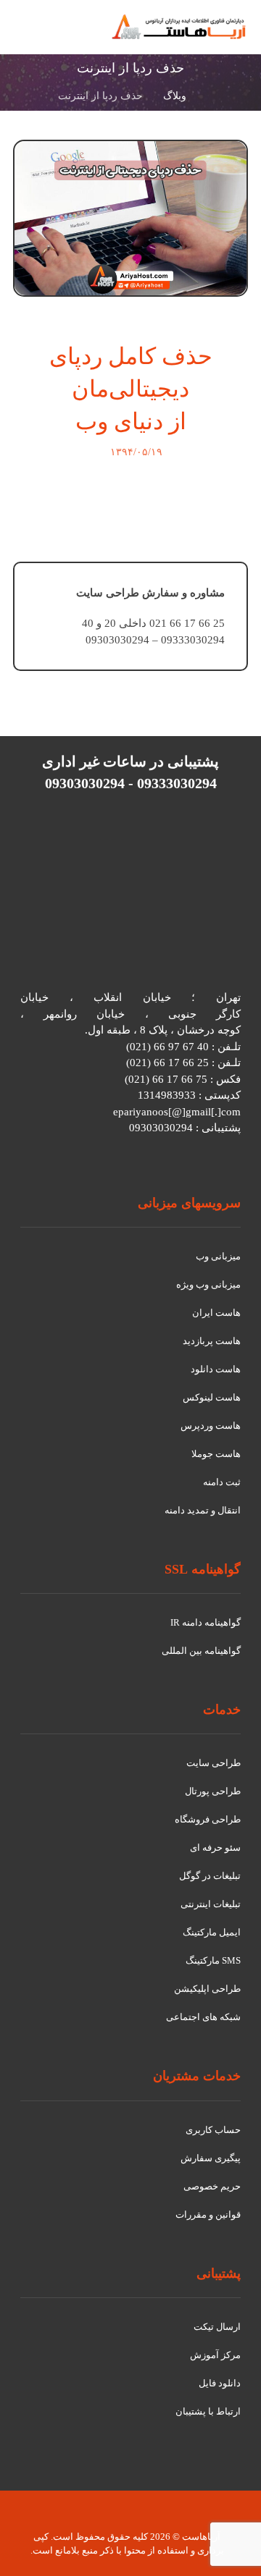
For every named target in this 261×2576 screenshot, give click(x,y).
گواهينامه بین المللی (201, 1651)
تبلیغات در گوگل (210, 1876)
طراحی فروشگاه (208, 1819)
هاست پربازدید (212, 1341)
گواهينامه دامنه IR (206, 1622)
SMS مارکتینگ (213, 1960)
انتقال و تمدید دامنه (203, 1510)
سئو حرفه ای (215, 1847)
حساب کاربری (213, 2130)
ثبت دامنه (222, 1482)
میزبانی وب (218, 1256)
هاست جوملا (216, 1454)
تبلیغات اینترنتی (211, 1904)
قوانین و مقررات (208, 2214)
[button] (30, 35)
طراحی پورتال (213, 1791)
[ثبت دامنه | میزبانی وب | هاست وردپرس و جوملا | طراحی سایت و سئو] (179, 27)
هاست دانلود (216, 1369)
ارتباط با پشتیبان (208, 2411)
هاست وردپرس (211, 1426)
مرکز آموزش (215, 2355)
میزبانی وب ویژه (208, 1284)
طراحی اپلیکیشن (207, 1989)
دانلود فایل (220, 2383)
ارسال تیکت (217, 2327)
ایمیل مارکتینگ (212, 1932)
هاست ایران (216, 1313)
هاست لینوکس (212, 1397)
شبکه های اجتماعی (203, 2017)
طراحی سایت (214, 1763)
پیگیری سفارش (211, 2158)
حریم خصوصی (212, 2186)
